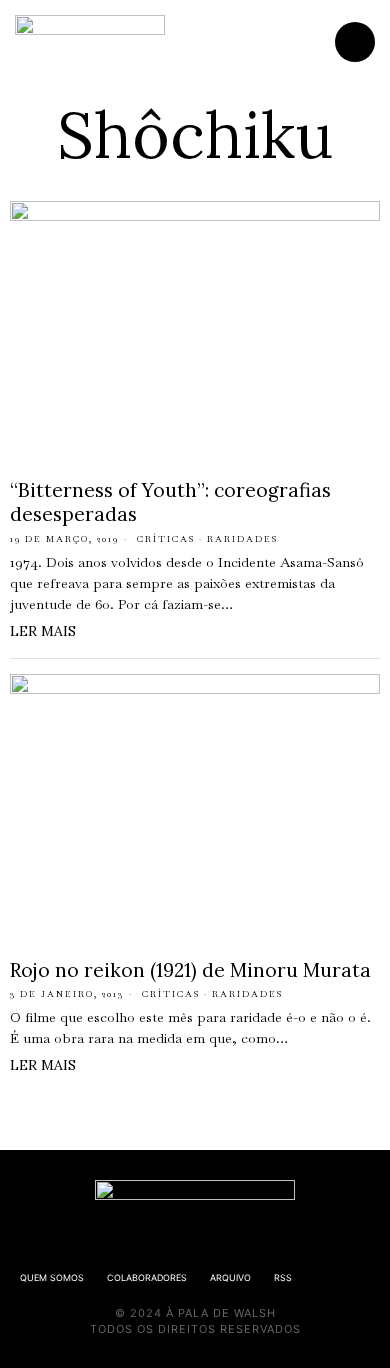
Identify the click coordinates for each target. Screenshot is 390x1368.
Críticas (166, 539)
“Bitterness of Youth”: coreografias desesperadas (170, 502)
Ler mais (43, 631)
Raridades (242, 539)
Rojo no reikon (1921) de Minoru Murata (190, 970)
